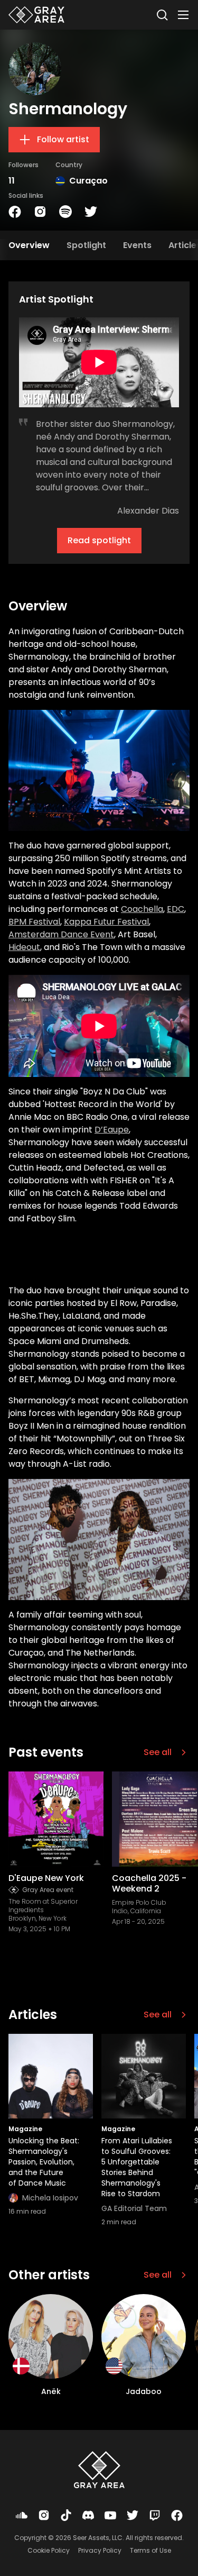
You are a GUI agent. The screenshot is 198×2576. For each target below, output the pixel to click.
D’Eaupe (112, 1130)
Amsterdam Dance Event (61, 934)
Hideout (24, 947)
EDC (176, 909)
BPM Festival (34, 922)
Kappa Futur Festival (106, 922)
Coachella (142, 909)
